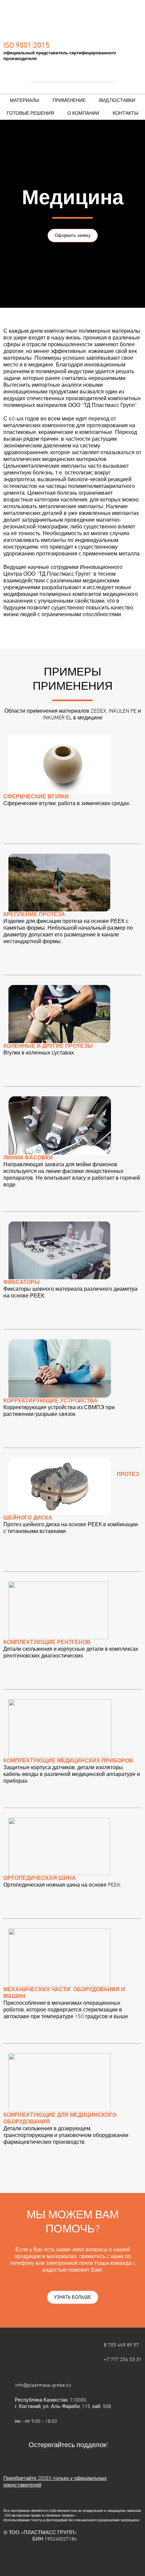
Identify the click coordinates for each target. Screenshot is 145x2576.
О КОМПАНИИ (83, 114)
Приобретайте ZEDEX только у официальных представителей (55, 2482)
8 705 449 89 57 (121, 2345)
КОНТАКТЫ (125, 114)
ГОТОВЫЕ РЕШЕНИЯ (30, 114)
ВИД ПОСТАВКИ (117, 101)
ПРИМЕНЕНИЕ (69, 101)
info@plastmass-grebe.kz (43, 2385)
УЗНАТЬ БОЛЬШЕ (73, 2298)
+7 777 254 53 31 (123, 2360)
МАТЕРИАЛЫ (24, 101)
